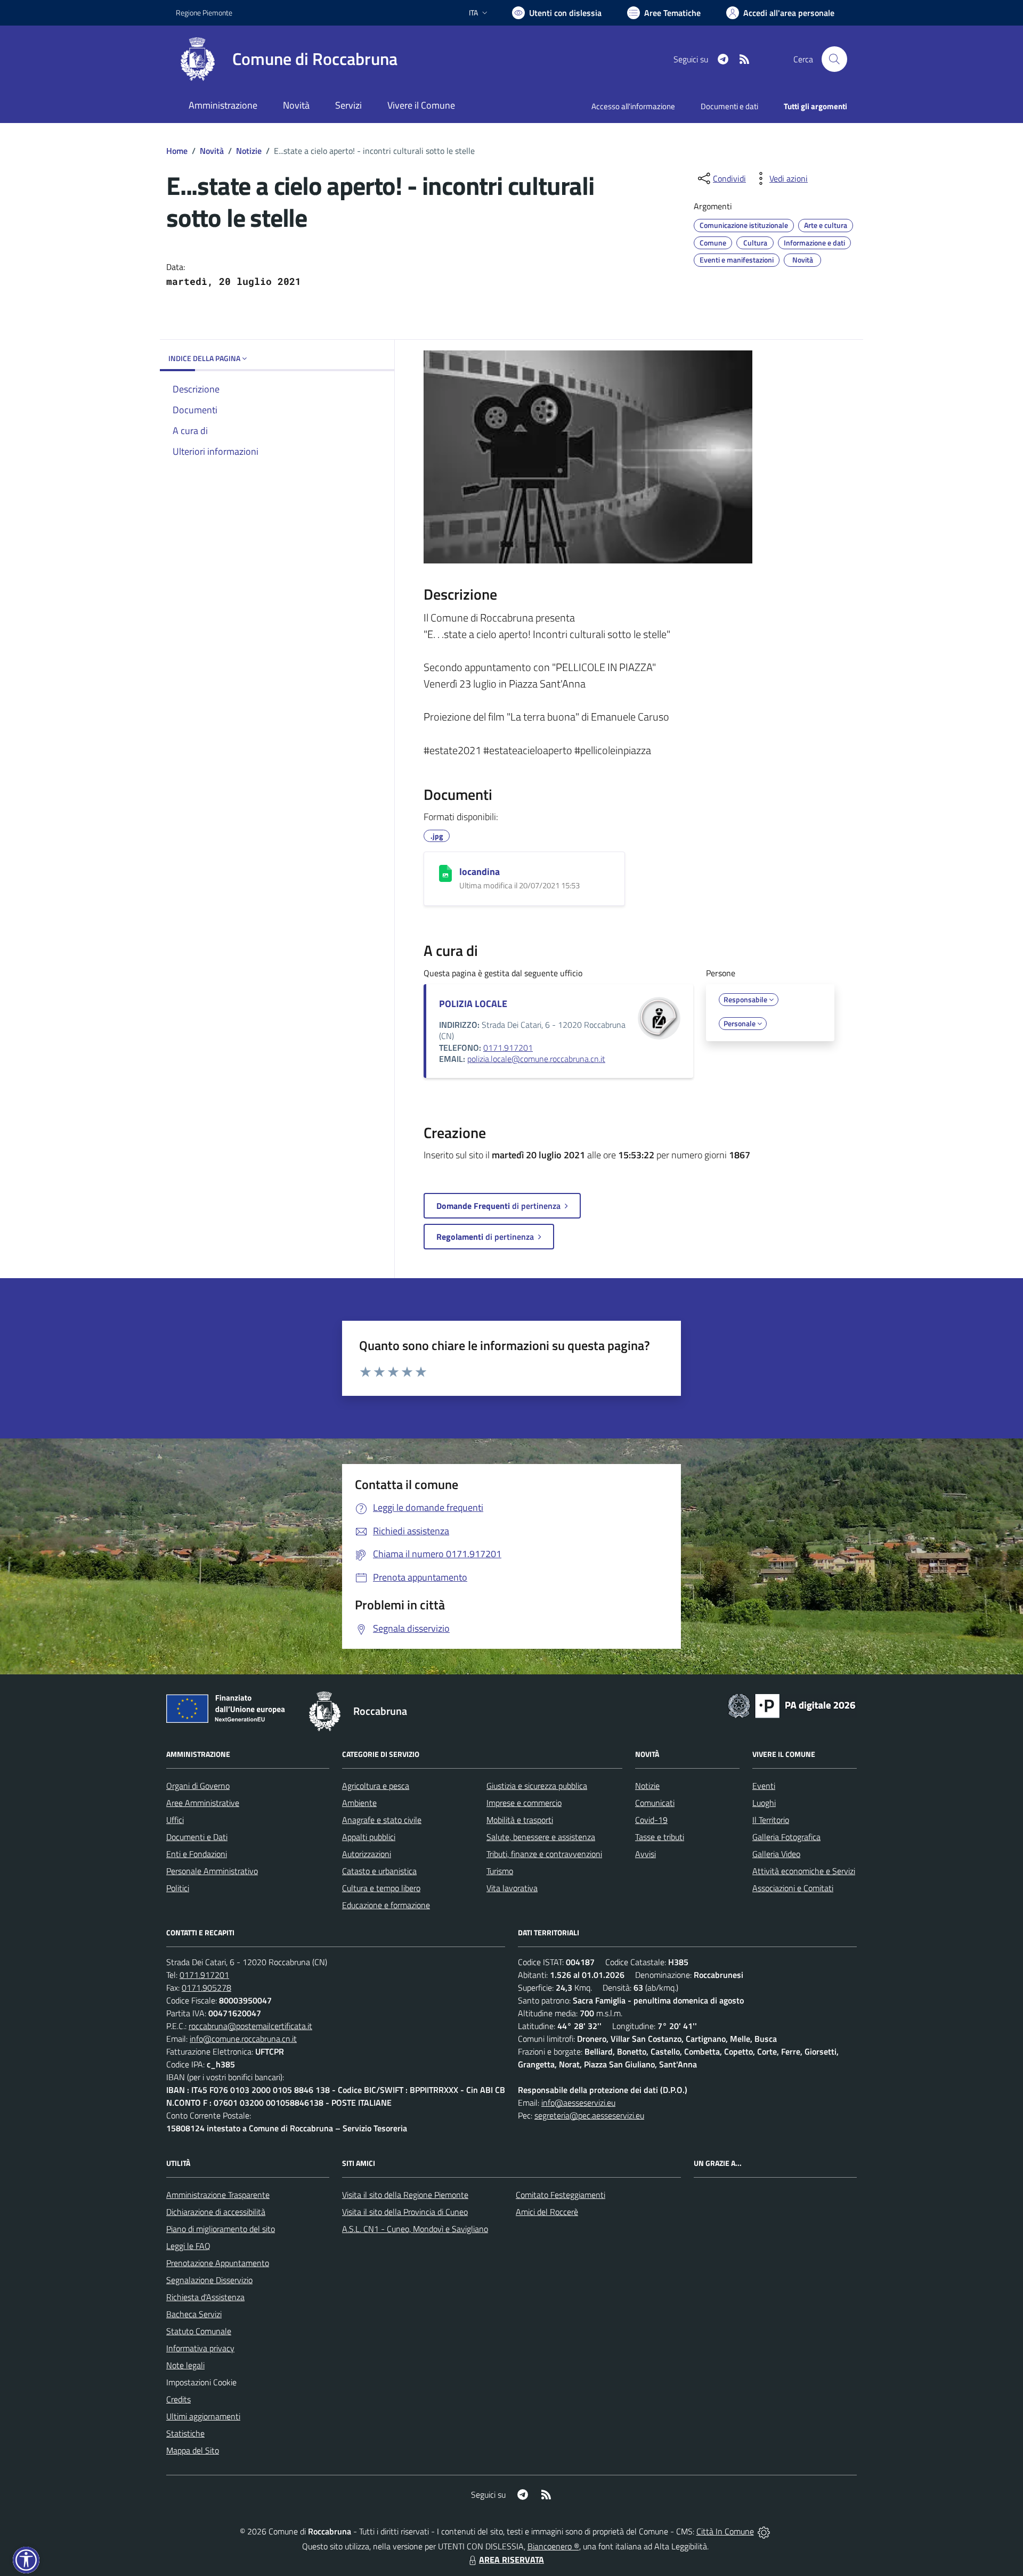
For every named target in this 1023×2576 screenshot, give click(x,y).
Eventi (764, 1786)
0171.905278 (206, 1988)
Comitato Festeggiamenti (561, 2195)
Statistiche (185, 2433)
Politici (178, 1888)
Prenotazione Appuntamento (218, 2263)
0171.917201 (508, 1048)
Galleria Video (776, 1854)
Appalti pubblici (369, 1837)
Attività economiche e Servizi (804, 1871)
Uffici (175, 1820)
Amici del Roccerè (547, 2212)
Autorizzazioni (367, 1854)
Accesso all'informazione (633, 106)
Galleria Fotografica (786, 1837)
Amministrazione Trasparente (218, 2195)
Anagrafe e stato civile (382, 1820)
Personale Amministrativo (212, 1871)
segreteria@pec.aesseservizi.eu (589, 2115)
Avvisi (646, 1854)
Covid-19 (651, 1820)
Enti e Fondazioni (197, 1854)
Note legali (185, 2365)
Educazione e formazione (386, 1905)
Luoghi (764, 1803)
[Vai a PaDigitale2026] (792, 1705)
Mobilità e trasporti (520, 1820)
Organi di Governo (198, 1786)
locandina (480, 872)
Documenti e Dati (197, 1837)
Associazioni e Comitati (793, 1888)
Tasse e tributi (660, 1837)
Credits (178, 2399)
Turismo (500, 1871)
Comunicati (655, 1803)
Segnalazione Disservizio (209, 2280)
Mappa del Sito (193, 2450)
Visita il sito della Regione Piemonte (405, 2195)
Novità (212, 151)
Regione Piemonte (204, 13)
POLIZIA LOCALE (473, 1004)
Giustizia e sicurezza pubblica (537, 1786)
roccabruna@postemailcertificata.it (250, 2026)
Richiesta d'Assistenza (205, 2297)
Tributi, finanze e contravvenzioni (544, 1854)
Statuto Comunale (199, 2331)
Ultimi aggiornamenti (203, 2416)
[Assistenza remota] (764, 2531)
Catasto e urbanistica (379, 1871)
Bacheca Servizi (194, 2314)
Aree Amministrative (203, 1803)
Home (177, 151)
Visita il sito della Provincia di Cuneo (405, 2212)
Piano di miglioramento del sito (221, 2229)
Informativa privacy (200, 2348)
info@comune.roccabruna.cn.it (243, 2039)
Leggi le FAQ (188, 2246)
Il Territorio (771, 1820)
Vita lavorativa (512, 1888)
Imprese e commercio (524, 1803)
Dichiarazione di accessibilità (216, 2212)
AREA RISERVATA (511, 2559)
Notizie (249, 151)
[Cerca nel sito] (834, 59)
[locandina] (445, 873)
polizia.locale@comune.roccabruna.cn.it (536, 1059)
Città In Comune (725, 2531)
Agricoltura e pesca (376, 1786)
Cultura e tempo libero (381, 1888)
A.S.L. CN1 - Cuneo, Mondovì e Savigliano (415, 2229)
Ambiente (359, 1803)
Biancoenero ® (553, 2546)
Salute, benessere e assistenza (541, 1837)
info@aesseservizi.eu (578, 2103)
